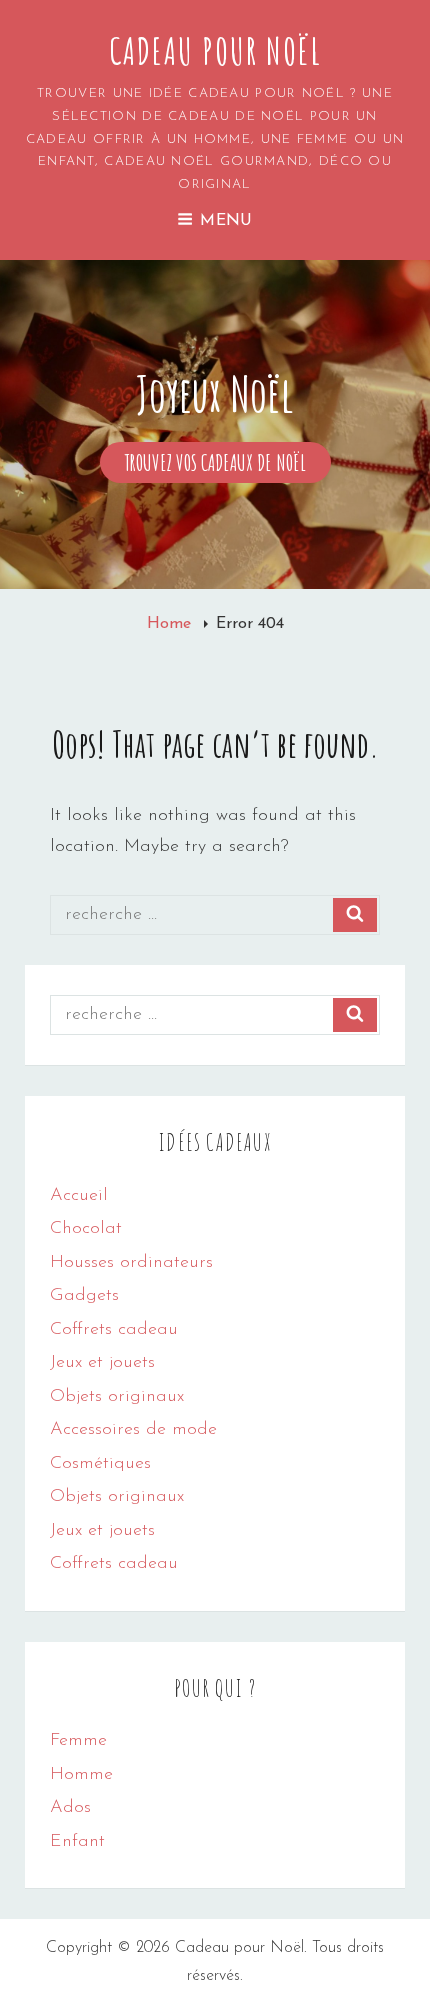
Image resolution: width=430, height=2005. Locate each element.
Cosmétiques (100, 1464)
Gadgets (84, 1296)
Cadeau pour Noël (215, 51)
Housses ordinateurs (131, 1263)
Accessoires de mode (133, 1430)
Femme (78, 1741)
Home (171, 624)
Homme (81, 1775)
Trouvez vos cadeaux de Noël (228, 466)
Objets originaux (117, 1397)
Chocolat (86, 1229)
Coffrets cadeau (114, 1330)
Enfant (77, 1842)
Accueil (79, 1196)
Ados (70, 1808)
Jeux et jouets (102, 1363)
